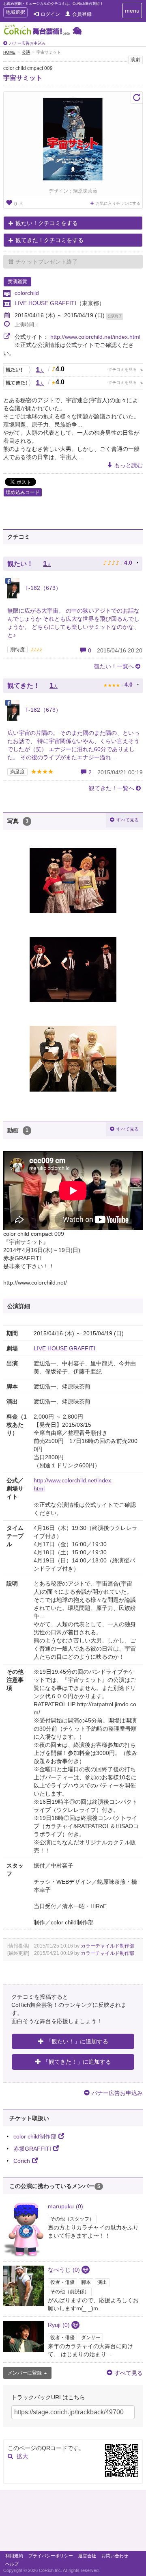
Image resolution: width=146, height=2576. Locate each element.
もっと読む (129, 465)
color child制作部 (35, 2136)
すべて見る (128, 820)
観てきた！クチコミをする (49, 240)
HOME (9, 52)
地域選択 (15, 13)
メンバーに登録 (25, 2373)
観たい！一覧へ (114, 666)
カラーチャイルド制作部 (107, 1946)
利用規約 (14, 2556)
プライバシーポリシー (51, 2556)
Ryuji (59, 2325)
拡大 (22, 2456)
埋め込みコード (23, 492)
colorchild (27, 293)
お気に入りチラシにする (118, 203)
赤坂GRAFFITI (32, 2149)
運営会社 (87, 2556)
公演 (26, 52)
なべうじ (64, 2270)
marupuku (65, 2206)
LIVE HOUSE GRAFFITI (45, 303)
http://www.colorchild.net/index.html (95, 337)
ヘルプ (12, 2564)
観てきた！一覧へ (112, 788)
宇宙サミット (23, 78)
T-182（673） (42, 588)
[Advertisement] (73, 2522)
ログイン (50, 14)
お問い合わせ (115, 2556)
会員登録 (82, 14)
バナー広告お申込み (28, 43)
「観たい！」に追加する (77, 2041)
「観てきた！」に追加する (77, 2062)
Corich (22, 2161)
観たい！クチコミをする (47, 223)
